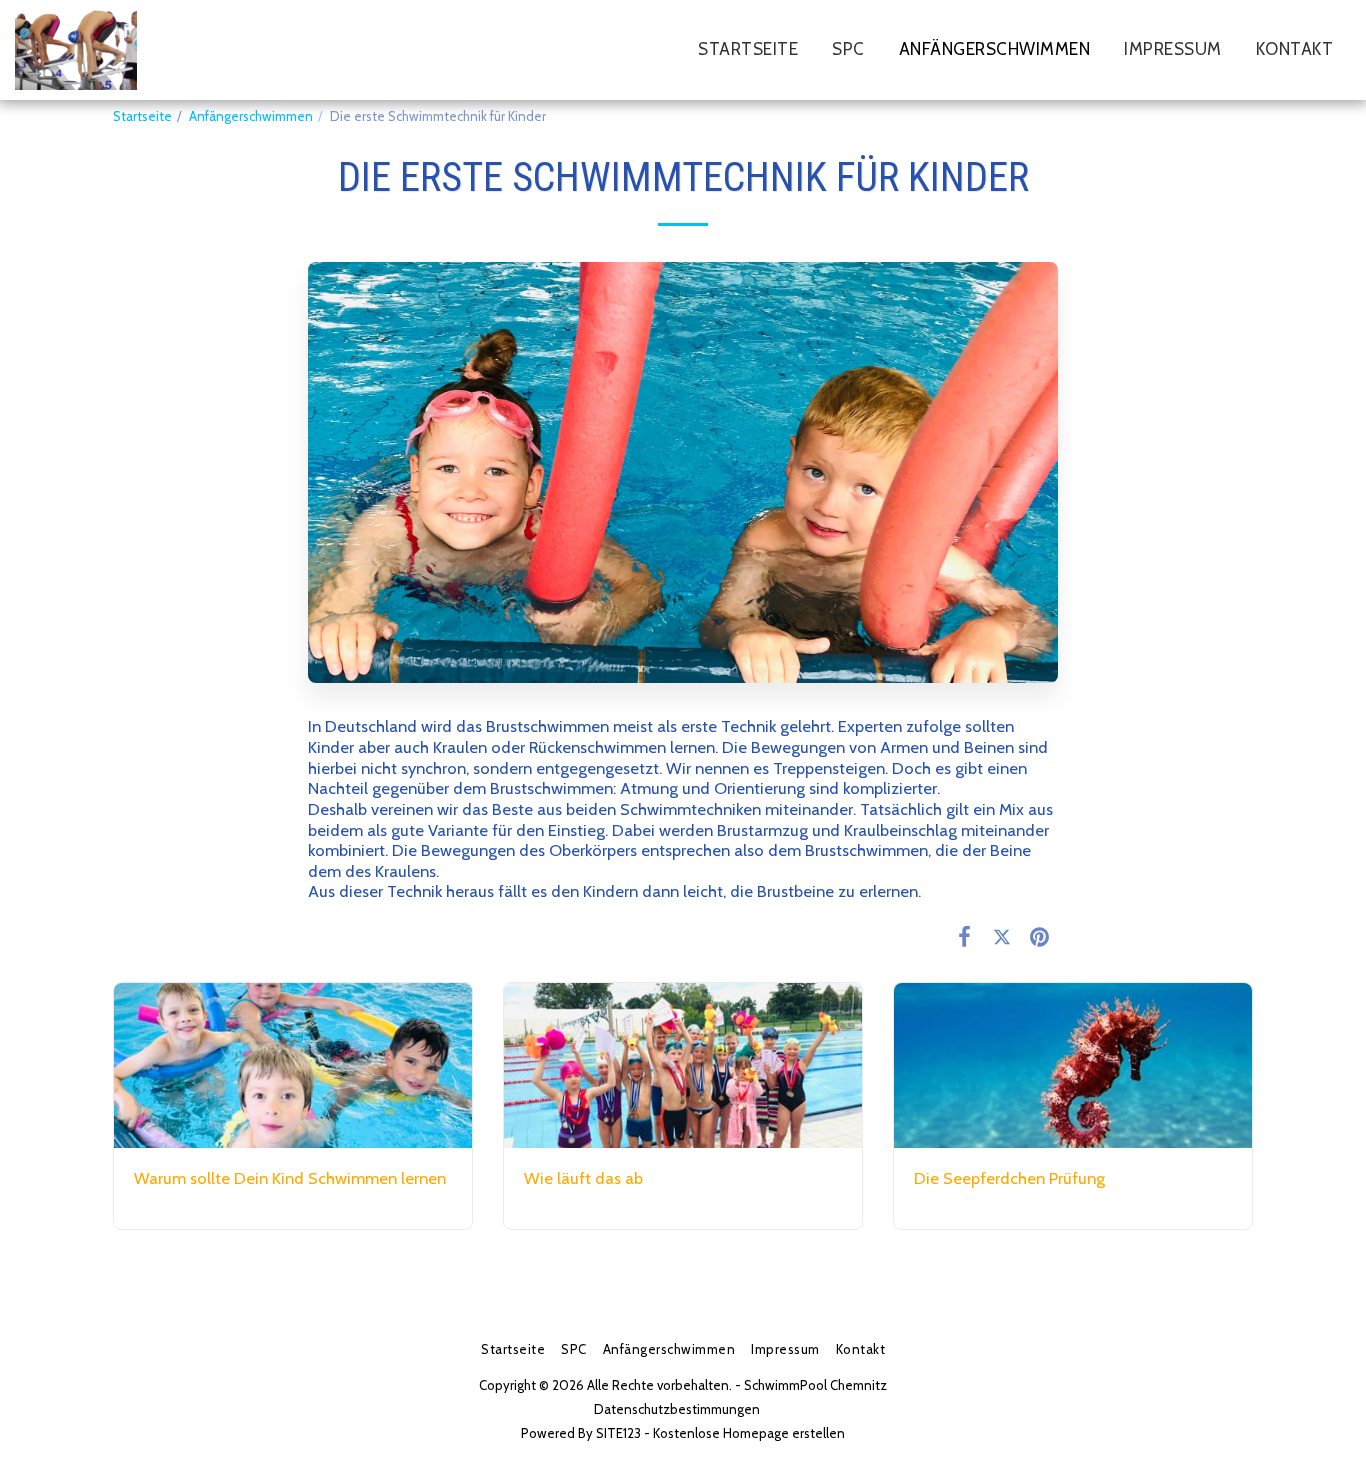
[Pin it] (1039, 936)
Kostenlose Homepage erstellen (749, 1433)
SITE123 (618, 1433)
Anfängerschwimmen (251, 116)
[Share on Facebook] (964, 936)
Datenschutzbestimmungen (677, 1409)
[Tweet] (1001, 936)
